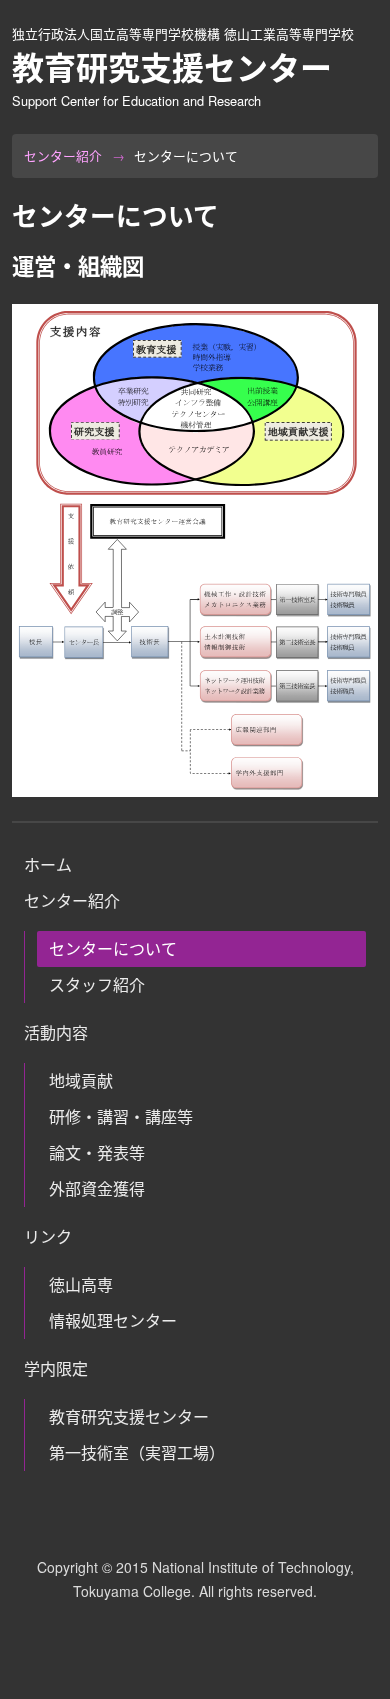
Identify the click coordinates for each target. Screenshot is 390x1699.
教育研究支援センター (129, 1416)
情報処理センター (113, 1320)
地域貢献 (81, 1080)
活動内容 (56, 1032)
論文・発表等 (97, 1152)
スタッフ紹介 (97, 984)
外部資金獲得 (97, 1188)
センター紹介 (63, 155)
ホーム (48, 864)
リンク (48, 1236)
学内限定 (56, 1368)
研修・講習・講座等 (121, 1116)
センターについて (113, 948)
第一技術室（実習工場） (137, 1452)
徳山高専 (81, 1284)
